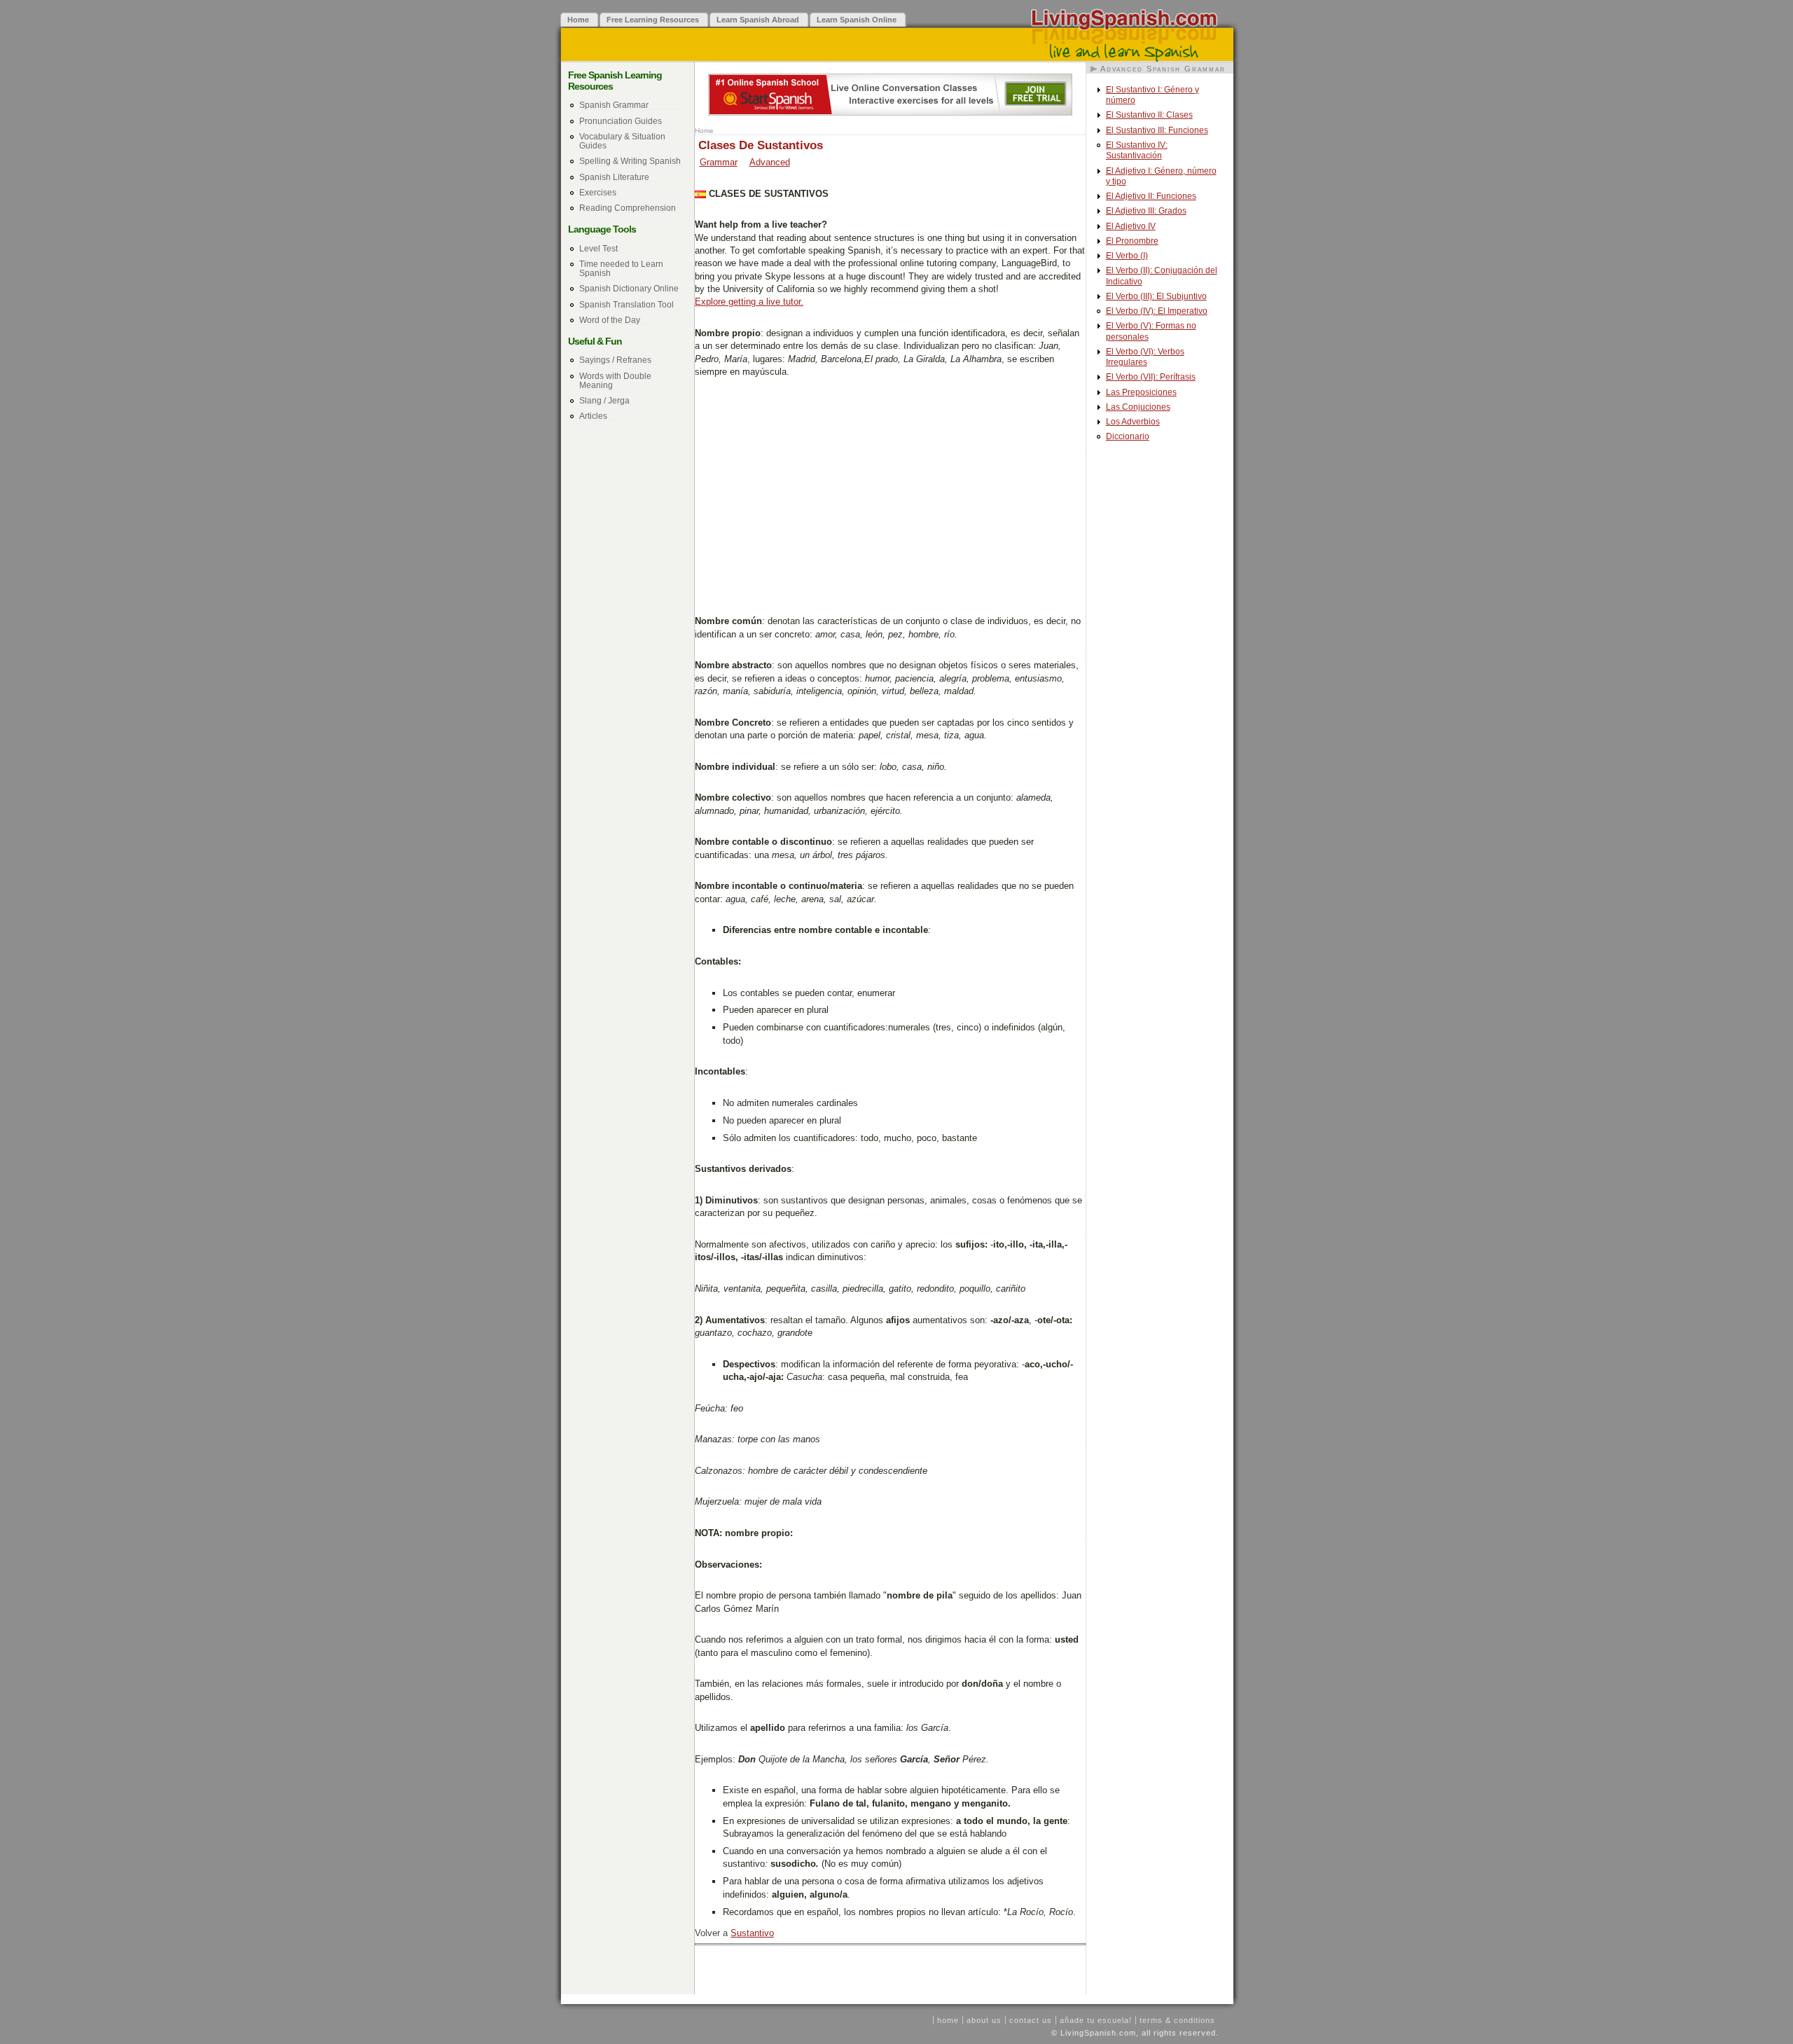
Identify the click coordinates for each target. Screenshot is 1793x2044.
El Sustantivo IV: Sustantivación (1137, 150)
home (948, 2020)
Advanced (770, 162)
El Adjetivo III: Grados (1146, 211)
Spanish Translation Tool (626, 304)
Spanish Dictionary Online (629, 288)
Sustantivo (752, 1933)
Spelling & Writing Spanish (630, 161)
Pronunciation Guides (621, 121)
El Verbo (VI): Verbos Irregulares (1145, 357)
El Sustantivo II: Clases (1149, 115)
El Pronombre (1132, 241)
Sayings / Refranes (615, 360)
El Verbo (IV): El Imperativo (1157, 311)
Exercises (598, 192)
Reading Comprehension (628, 208)
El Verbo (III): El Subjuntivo (1156, 296)
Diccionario (1128, 436)
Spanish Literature (614, 177)
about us (984, 2020)
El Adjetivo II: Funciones (1151, 196)
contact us (1031, 2020)
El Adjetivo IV (1131, 226)
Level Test (598, 248)
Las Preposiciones (1141, 392)
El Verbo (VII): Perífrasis (1151, 377)
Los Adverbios (1133, 422)
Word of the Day (610, 320)
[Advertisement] (890, 495)
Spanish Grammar (614, 105)
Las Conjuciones (1138, 407)
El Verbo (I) (1127, 256)
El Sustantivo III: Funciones (1157, 130)
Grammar (719, 162)
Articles (593, 416)
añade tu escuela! (1096, 2020)
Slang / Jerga (604, 400)
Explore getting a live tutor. (749, 302)
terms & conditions (1177, 2020)
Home (704, 131)
